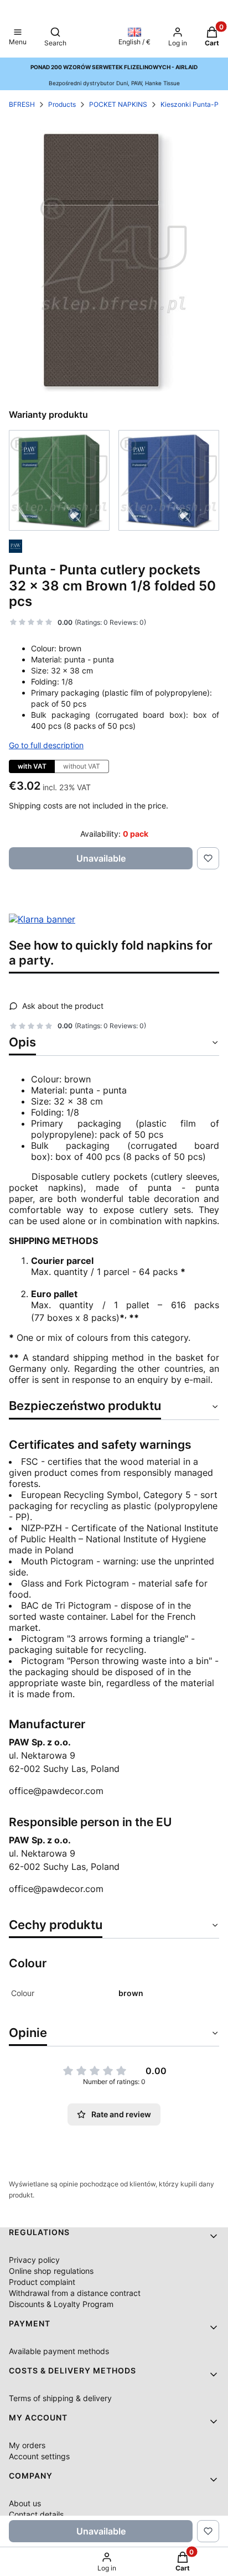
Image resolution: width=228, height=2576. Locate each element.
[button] (18, 38)
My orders (27, 2445)
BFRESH (22, 104)
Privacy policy (34, 2260)
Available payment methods (59, 2351)
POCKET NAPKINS (118, 104)
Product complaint (42, 2282)
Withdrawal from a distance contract (75, 2293)
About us (25, 2503)
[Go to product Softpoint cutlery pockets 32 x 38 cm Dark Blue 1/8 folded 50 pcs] (169, 480)
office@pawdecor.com (56, 1791)
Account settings (39, 2456)
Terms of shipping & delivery (60, 2398)
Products (62, 104)
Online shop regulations (51, 2271)
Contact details (36, 2514)
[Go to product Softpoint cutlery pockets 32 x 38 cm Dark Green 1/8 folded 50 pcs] (59, 480)
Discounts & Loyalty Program (61, 2304)
